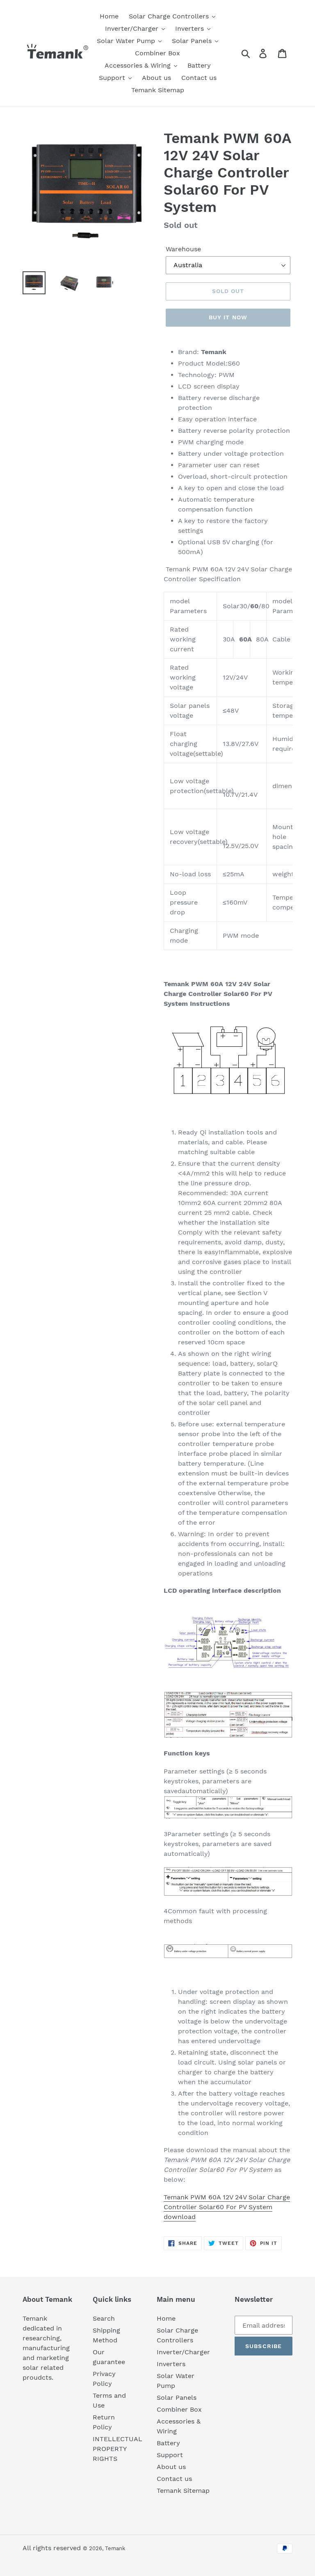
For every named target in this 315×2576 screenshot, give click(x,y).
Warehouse (183, 249)
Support (170, 2455)
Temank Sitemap (183, 2491)
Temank (115, 2548)
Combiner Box (179, 2409)
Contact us (174, 2479)
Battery (168, 2443)
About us (171, 2467)
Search (104, 2318)
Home (166, 2318)
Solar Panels (177, 2398)
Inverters (171, 2364)
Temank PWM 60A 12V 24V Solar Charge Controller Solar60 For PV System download (227, 2207)
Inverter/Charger (183, 2352)
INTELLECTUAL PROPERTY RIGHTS (118, 2449)
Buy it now (228, 317)
